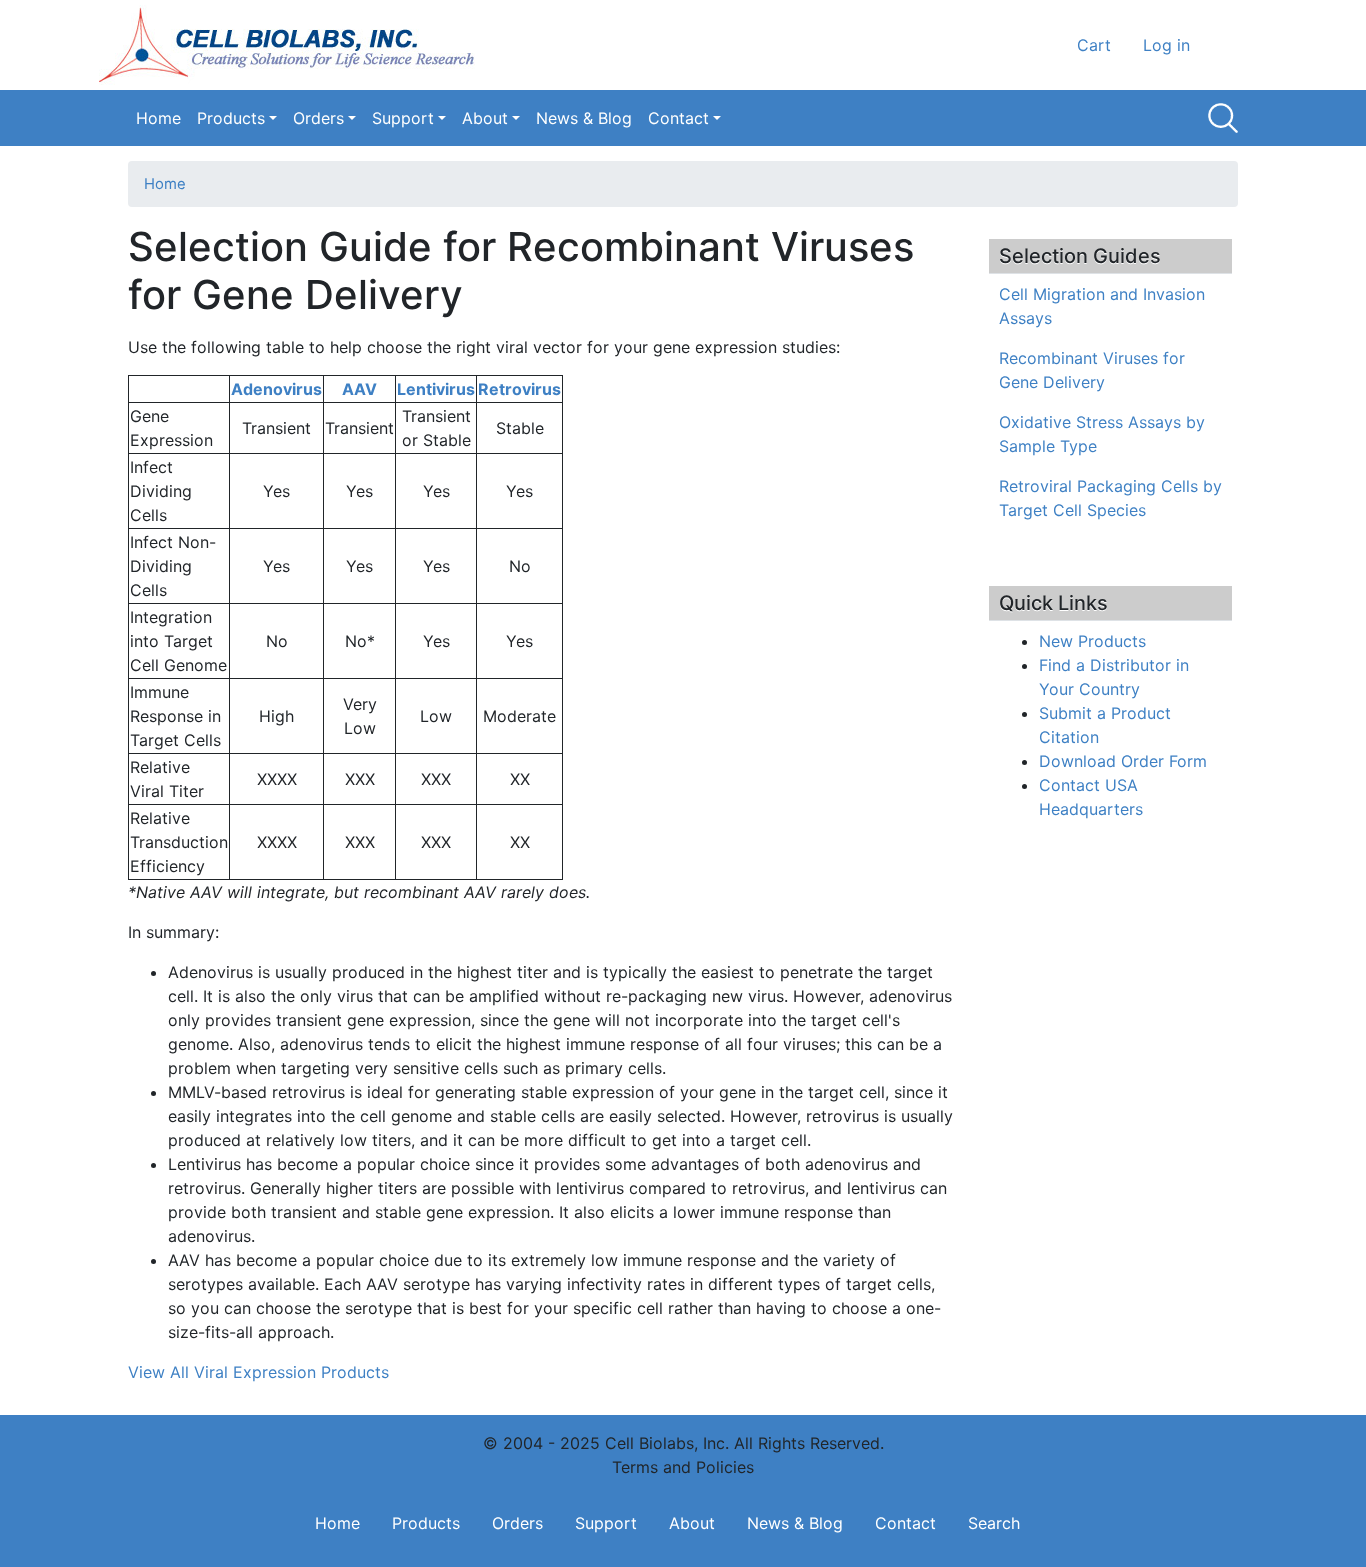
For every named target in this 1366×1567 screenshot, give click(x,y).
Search (1223, 118)
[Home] (293, 45)
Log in (1166, 45)
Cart (1094, 45)
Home (158, 118)
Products (231, 118)
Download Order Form (1123, 761)
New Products (1092, 641)
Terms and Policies (683, 1467)
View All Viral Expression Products (258, 1372)
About (485, 118)
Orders (318, 118)
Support (403, 118)
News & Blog (584, 118)
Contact (678, 118)
